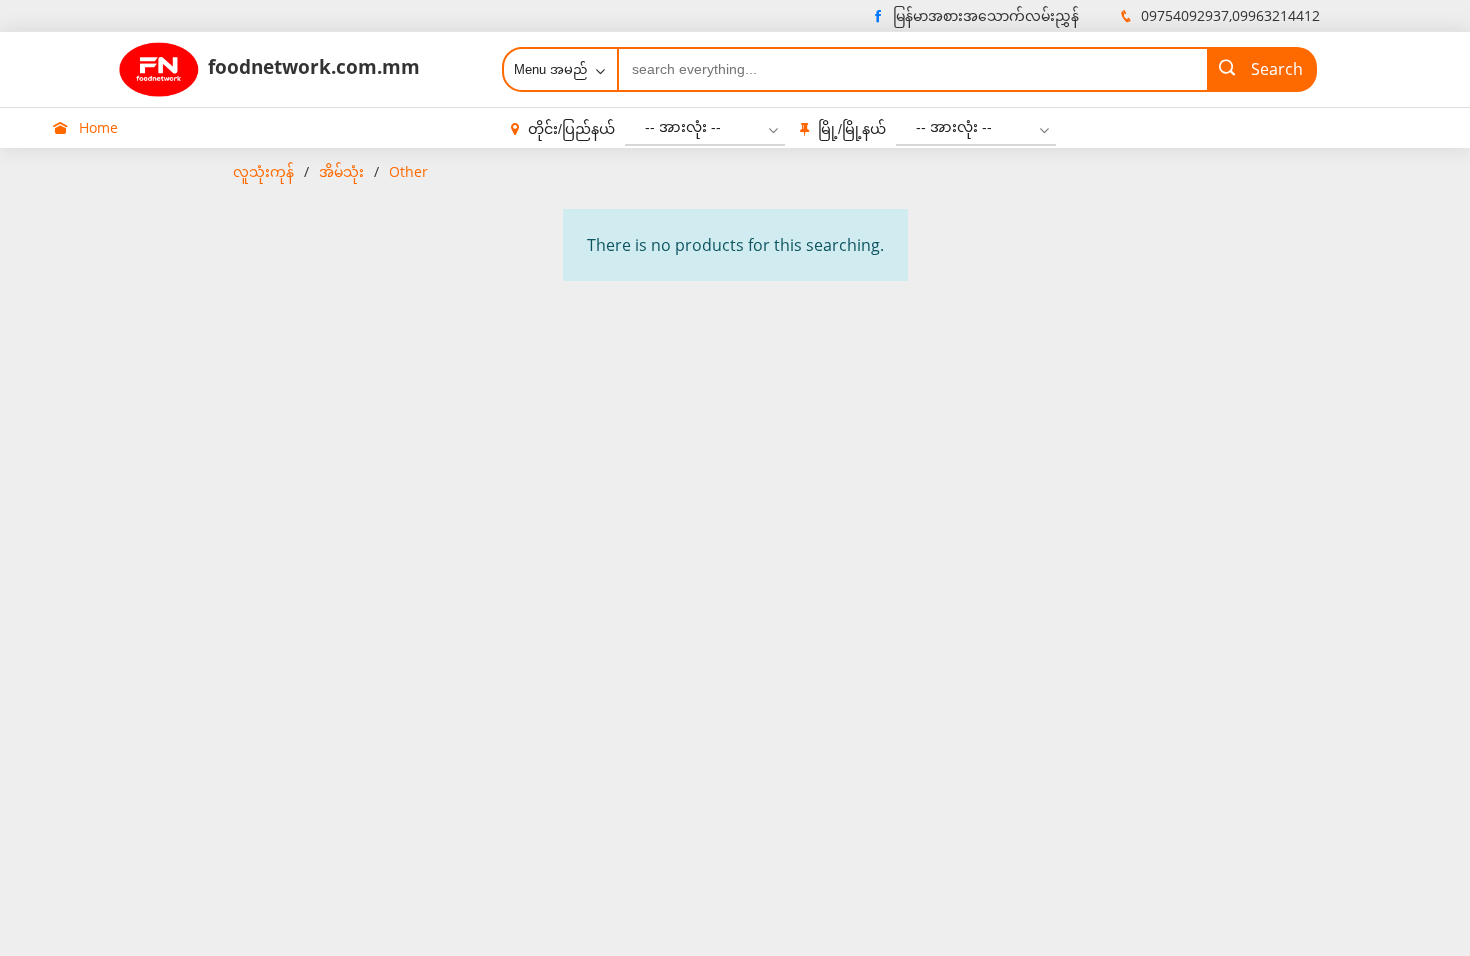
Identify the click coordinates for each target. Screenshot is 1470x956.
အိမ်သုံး (341, 171)
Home (96, 127)
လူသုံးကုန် (263, 171)
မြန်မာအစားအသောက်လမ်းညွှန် (986, 15)
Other (408, 171)
